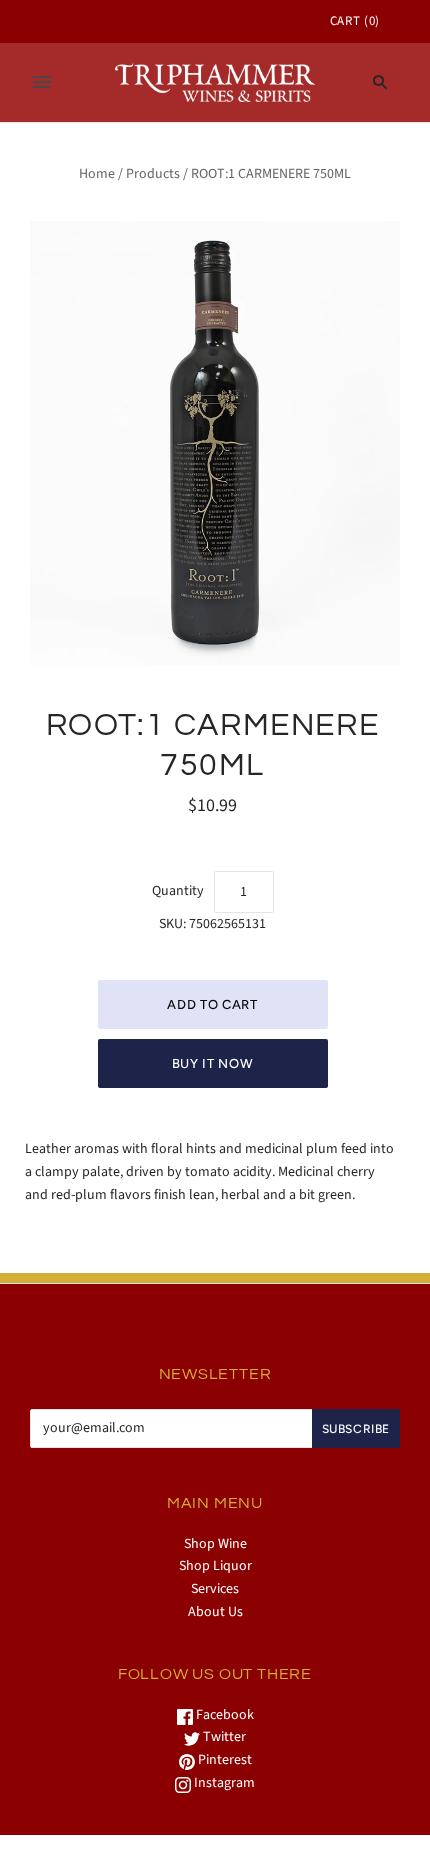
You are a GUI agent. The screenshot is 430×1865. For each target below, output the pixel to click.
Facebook (223, 1715)
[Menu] (42, 82)
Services (215, 1589)
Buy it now (213, 1063)
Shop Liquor (215, 1566)
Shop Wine (215, 1544)
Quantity (178, 891)
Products (153, 174)
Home (97, 174)
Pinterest (223, 1760)
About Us (215, 1612)
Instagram (223, 1783)
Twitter (223, 1737)
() (355, 21)
